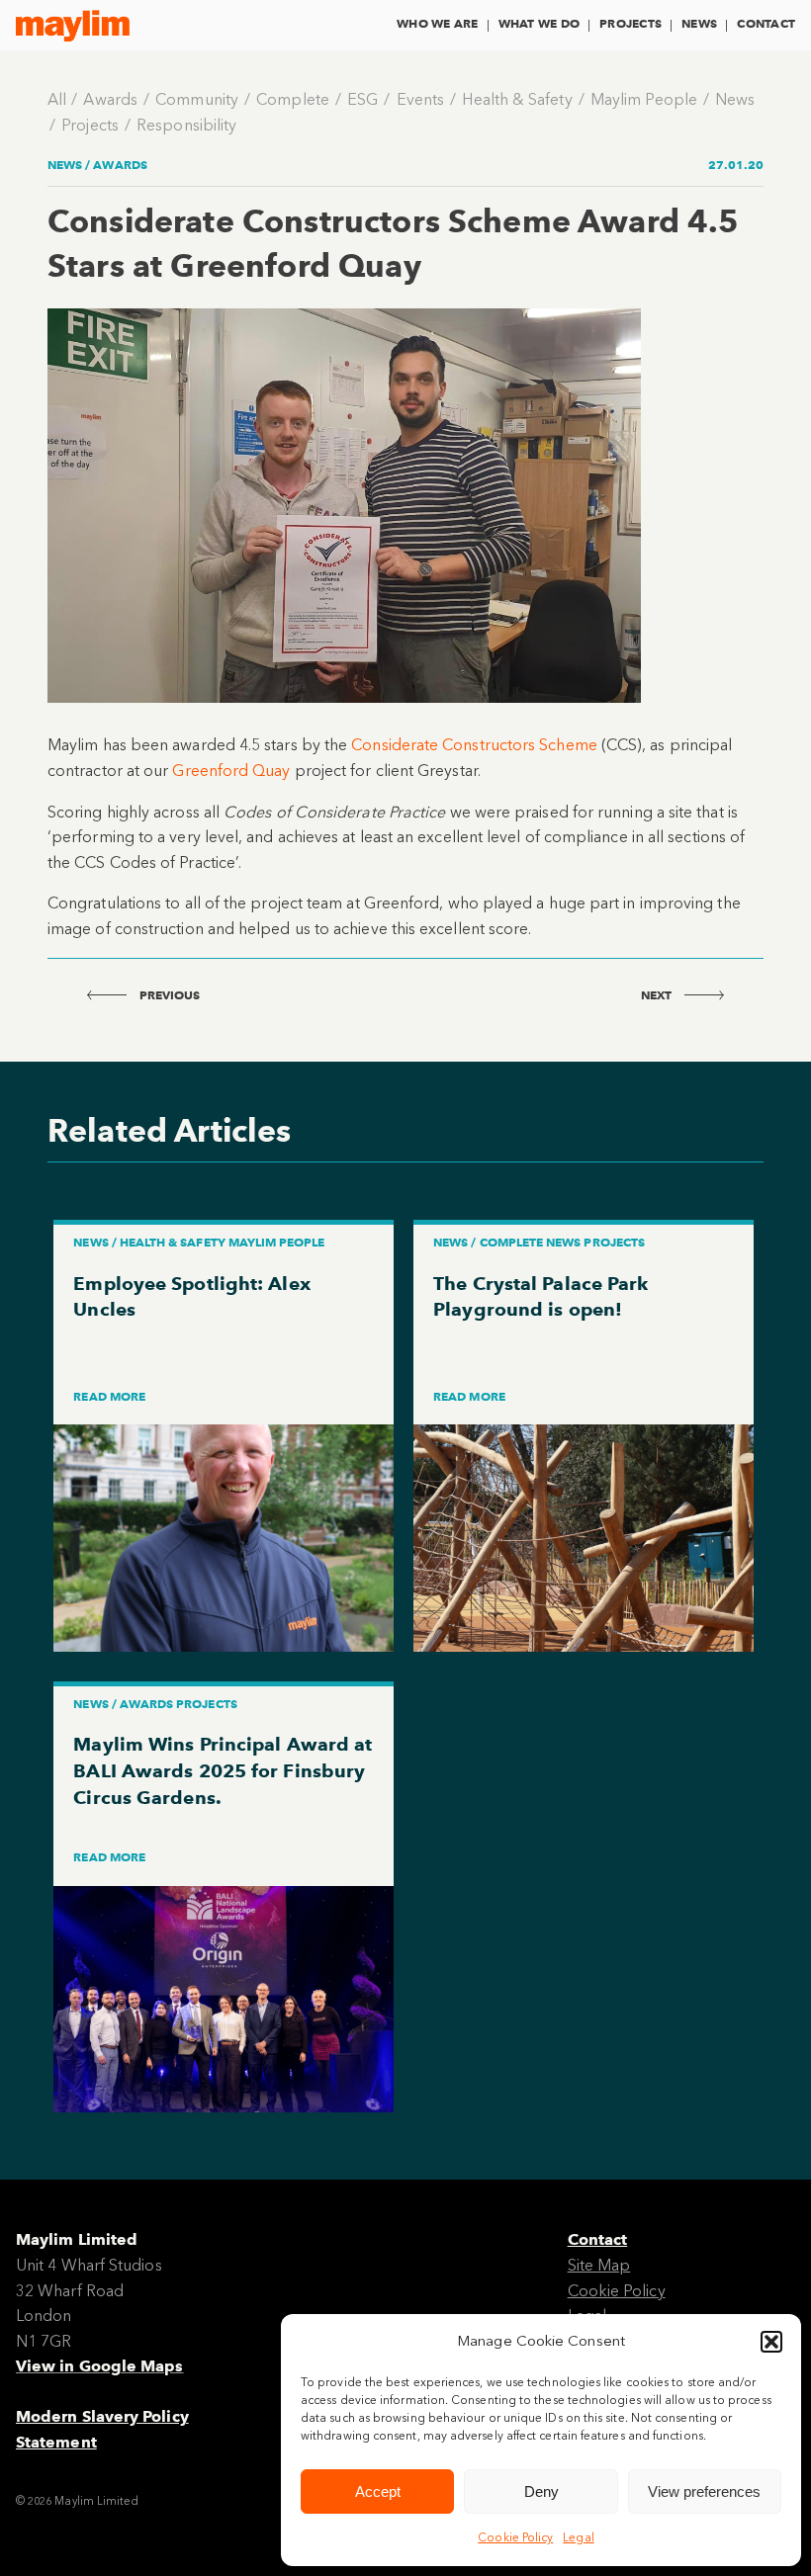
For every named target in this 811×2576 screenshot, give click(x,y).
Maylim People (644, 99)
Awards (110, 99)
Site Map (599, 2265)
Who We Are (437, 23)
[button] (771, 2342)
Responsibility (186, 125)
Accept (378, 2491)
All (57, 99)
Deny (541, 2491)
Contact (766, 23)
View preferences (704, 2491)
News (699, 23)
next (658, 995)
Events (420, 99)
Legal (578, 2537)
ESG (362, 99)
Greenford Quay (231, 771)
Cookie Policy (515, 2537)
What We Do (539, 23)
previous (169, 995)
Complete (293, 99)
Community (197, 99)
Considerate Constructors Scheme (476, 745)
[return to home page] (73, 26)
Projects (631, 23)
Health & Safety (517, 99)
